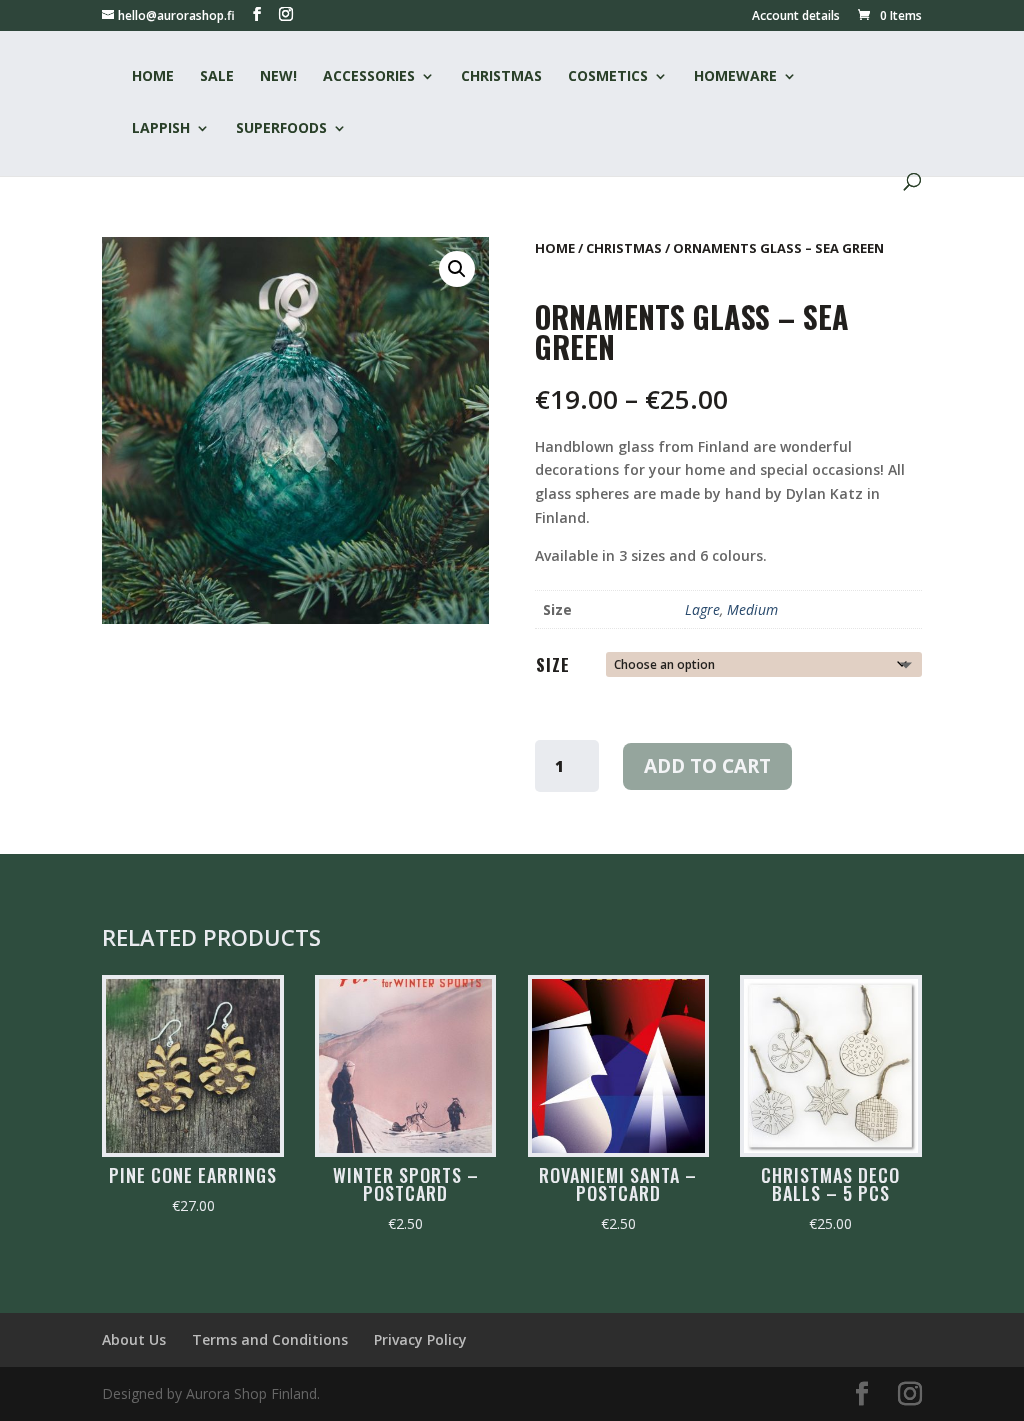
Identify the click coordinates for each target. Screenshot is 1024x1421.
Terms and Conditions (270, 1339)
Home (153, 77)
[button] (457, 269)
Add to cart (707, 766)
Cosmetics (608, 77)
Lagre (702, 609)
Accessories (369, 77)
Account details (796, 17)
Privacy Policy (420, 1339)
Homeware (735, 77)
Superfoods (281, 129)
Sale (217, 77)
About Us (134, 1339)
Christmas (501, 77)
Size (553, 664)
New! (278, 77)
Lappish (161, 129)
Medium (752, 609)
